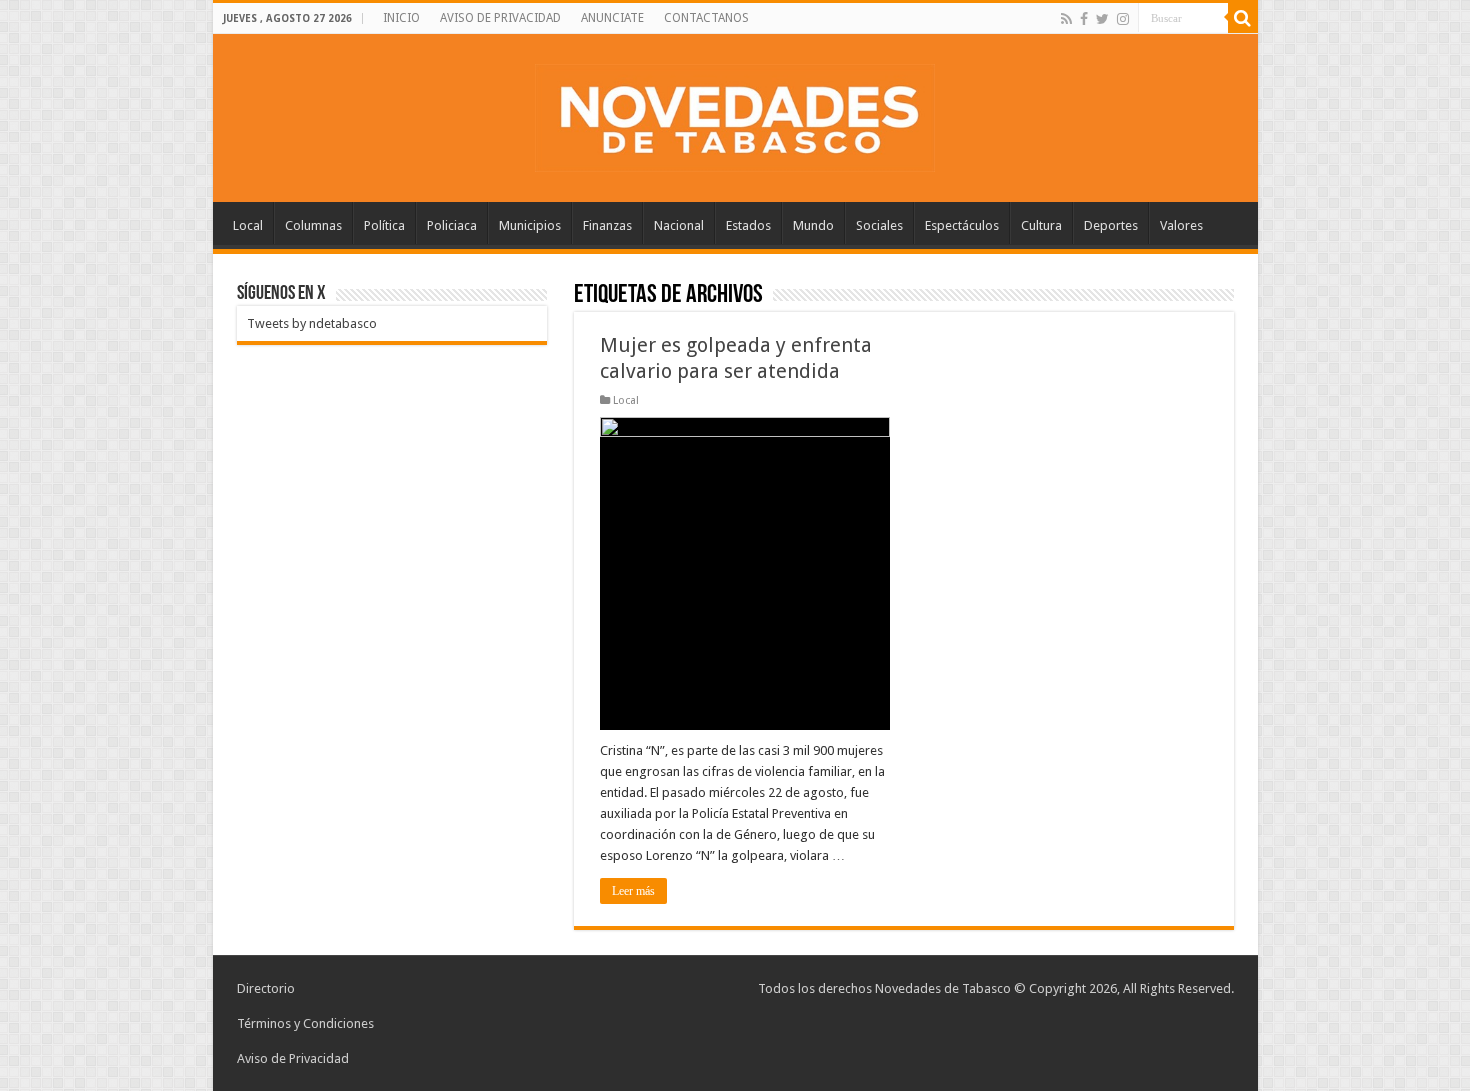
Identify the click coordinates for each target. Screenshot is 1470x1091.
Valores (1181, 225)
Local (248, 225)
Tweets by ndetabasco (312, 323)
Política (384, 225)
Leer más (633, 891)
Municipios (530, 225)
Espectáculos (962, 225)
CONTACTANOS (706, 18)
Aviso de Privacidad (293, 1058)
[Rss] (1066, 19)
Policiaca (452, 225)
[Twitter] (1102, 19)
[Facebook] (1084, 19)
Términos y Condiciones (305, 1023)
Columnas (313, 225)
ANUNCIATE (612, 18)
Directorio (266, 988)
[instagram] (1123, 19)
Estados (748, 225)
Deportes (1111, 225)
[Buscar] (1243, 18)
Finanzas (607, 225)
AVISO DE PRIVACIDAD (500, 18)
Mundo (813, 225)
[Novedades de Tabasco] (735, 114)
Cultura (1041, 225)
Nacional (679, 225)
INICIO (401, 18)
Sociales (879, 225)
